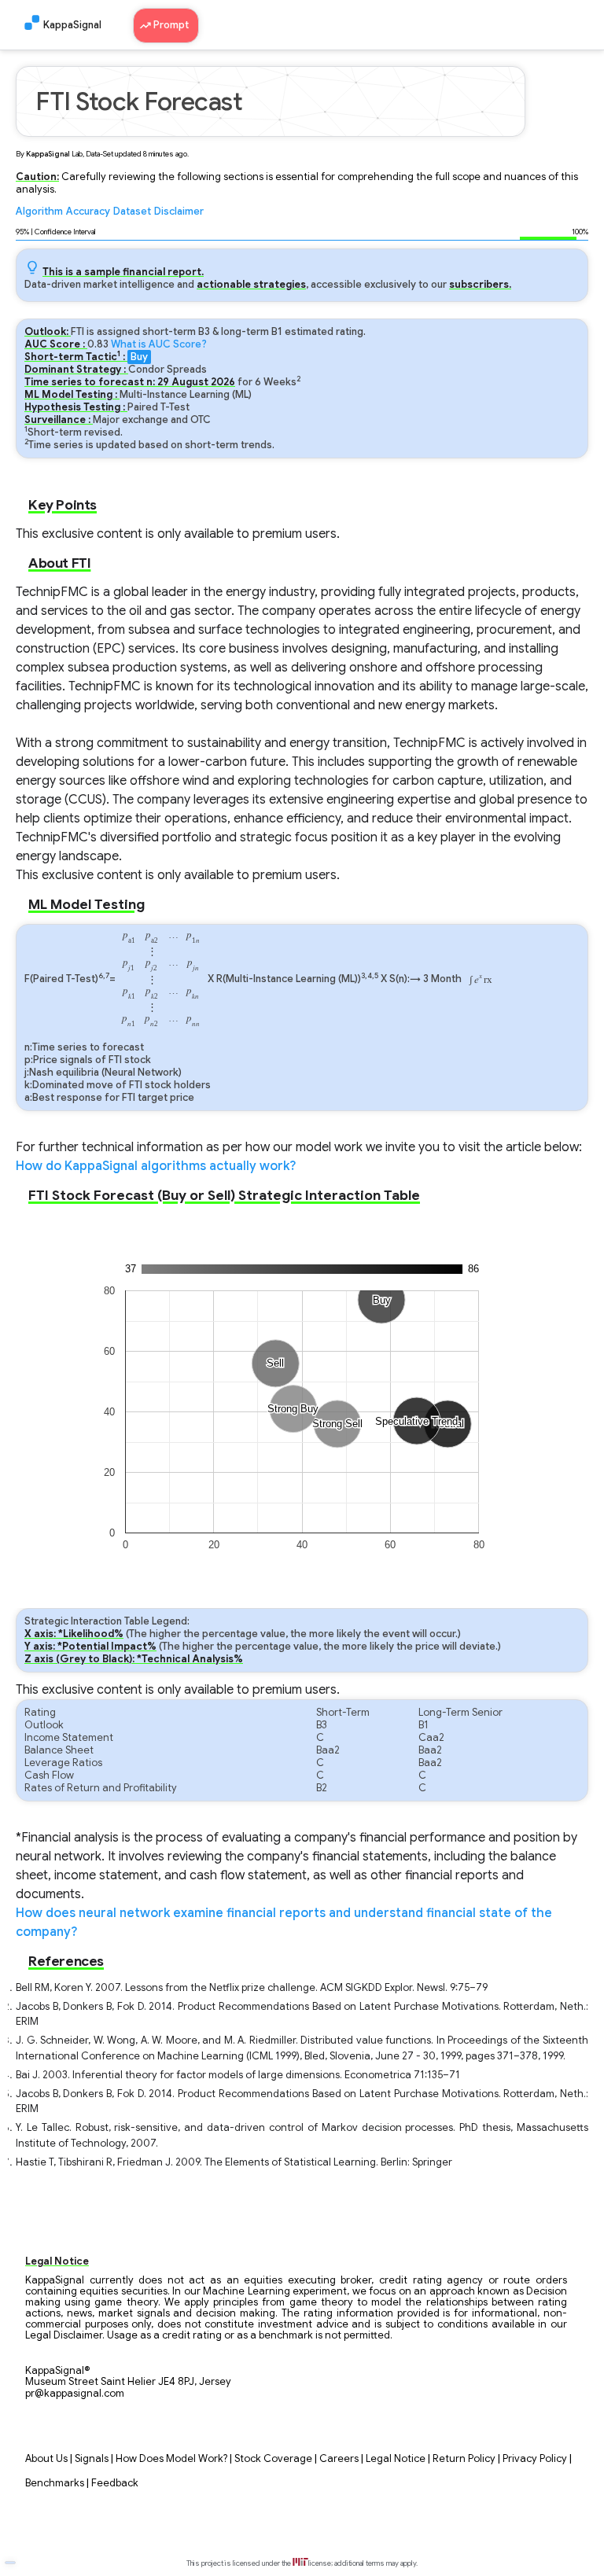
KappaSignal (72, 25)
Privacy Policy (535, 2459)
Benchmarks (55, 2483)
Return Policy (464, 2459)
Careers (339, 2459)
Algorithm (39, 212)
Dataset (132, 212)
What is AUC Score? (159, 344)
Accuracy (88, 212)
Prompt (172, 25)
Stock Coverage (273, 2459)
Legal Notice (396, 2459)
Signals (92, 2459)
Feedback (115, 2483)
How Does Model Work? (171, 2459)
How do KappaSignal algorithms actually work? (156, 1166)
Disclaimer (179, 212)
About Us (46, 2459)
